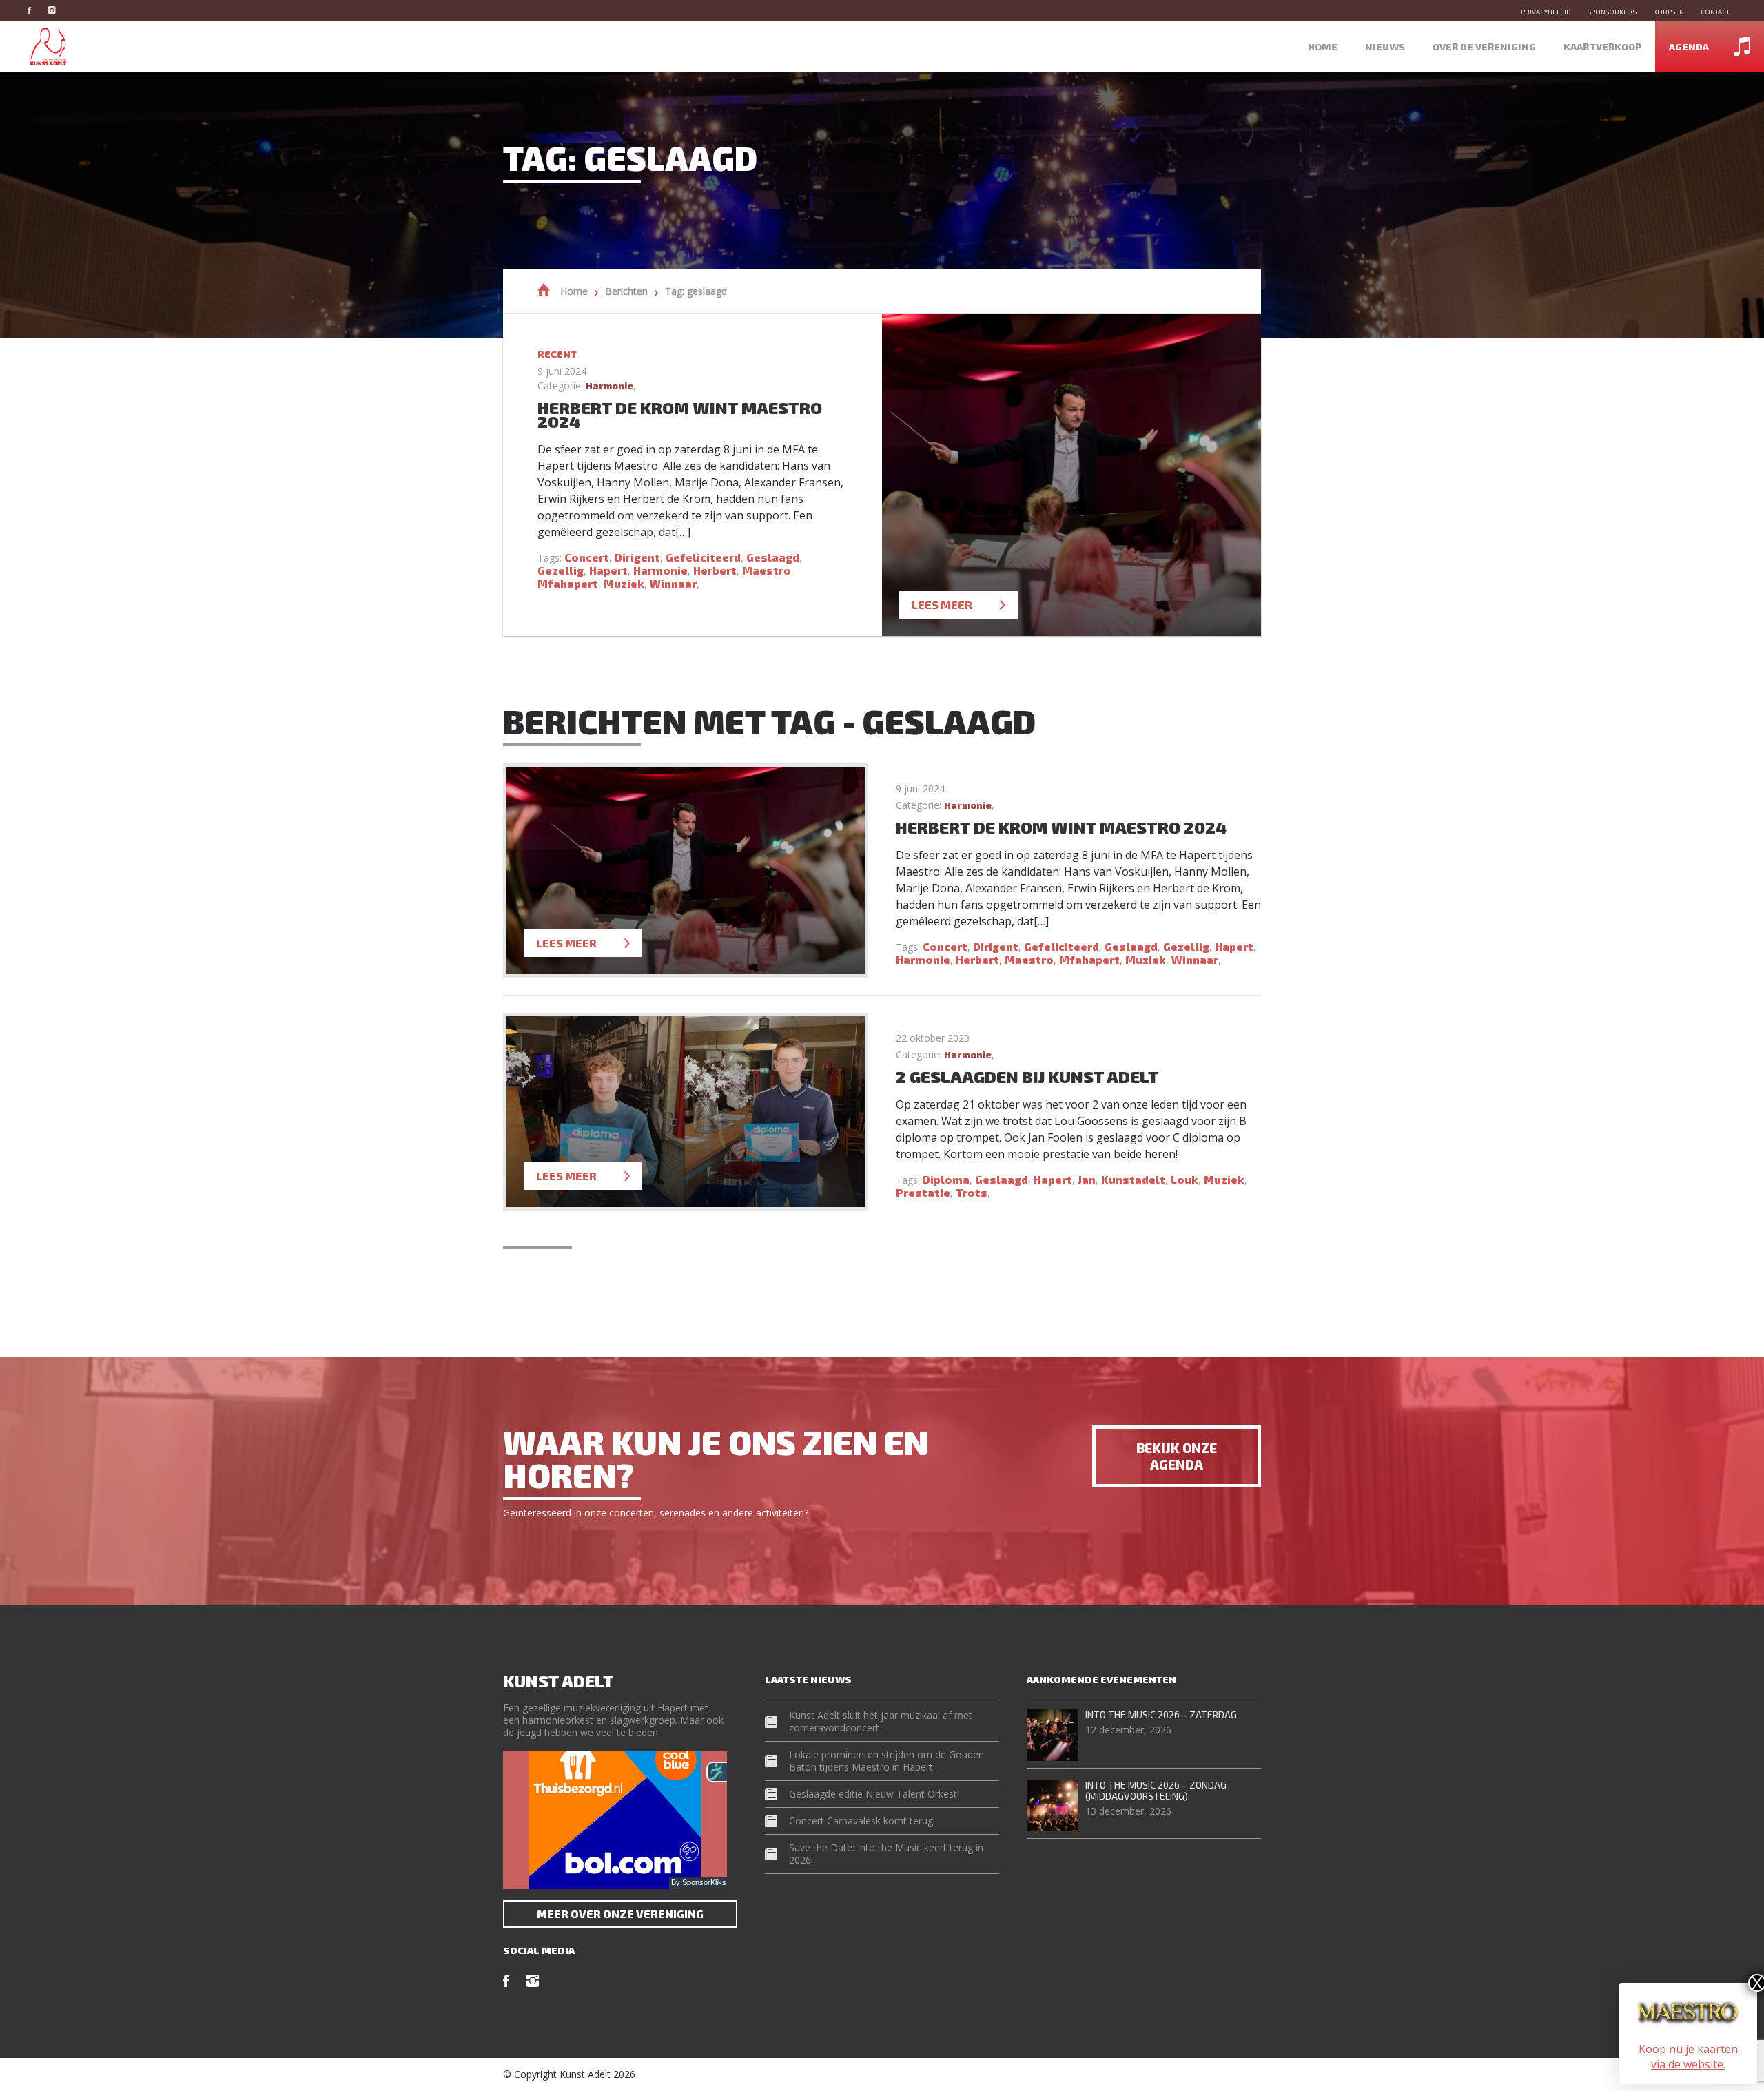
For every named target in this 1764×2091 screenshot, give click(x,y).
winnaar (673, 583)
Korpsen (1669, 12)
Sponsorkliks (1612, 12)
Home (1323, 47)
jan (1087, 1179)
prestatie (923, 1192)
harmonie (660, 570)
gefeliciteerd (703, 557)
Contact (1715, 12)
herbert (715, 570)
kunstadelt (1133, 1179)
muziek (624, 583)
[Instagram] (59, 10)
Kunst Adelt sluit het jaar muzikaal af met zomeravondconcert (881, 1721)
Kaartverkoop (1602, 47)
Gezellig (561, 570)
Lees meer (942, 605)
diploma (946, 1179)
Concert (587, 557)
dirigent (637, 557)
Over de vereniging (1484, 47)
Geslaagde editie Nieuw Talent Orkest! (874, 1794)
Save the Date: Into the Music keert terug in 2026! (886, 1854)
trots (972, 1192)
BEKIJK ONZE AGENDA (1177, 1456)
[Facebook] (36, 10)
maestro (767, 570)
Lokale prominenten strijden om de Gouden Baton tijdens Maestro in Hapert (886, 1761)
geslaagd (773, 557)
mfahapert (568, 583)
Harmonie (609, 385)
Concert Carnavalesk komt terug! (862, 1821)
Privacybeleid (1546, 12)
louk (1184, 1179)
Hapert (608, 570)
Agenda (1689, 47)
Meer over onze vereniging (620, 1914)
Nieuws (1385, 47)
